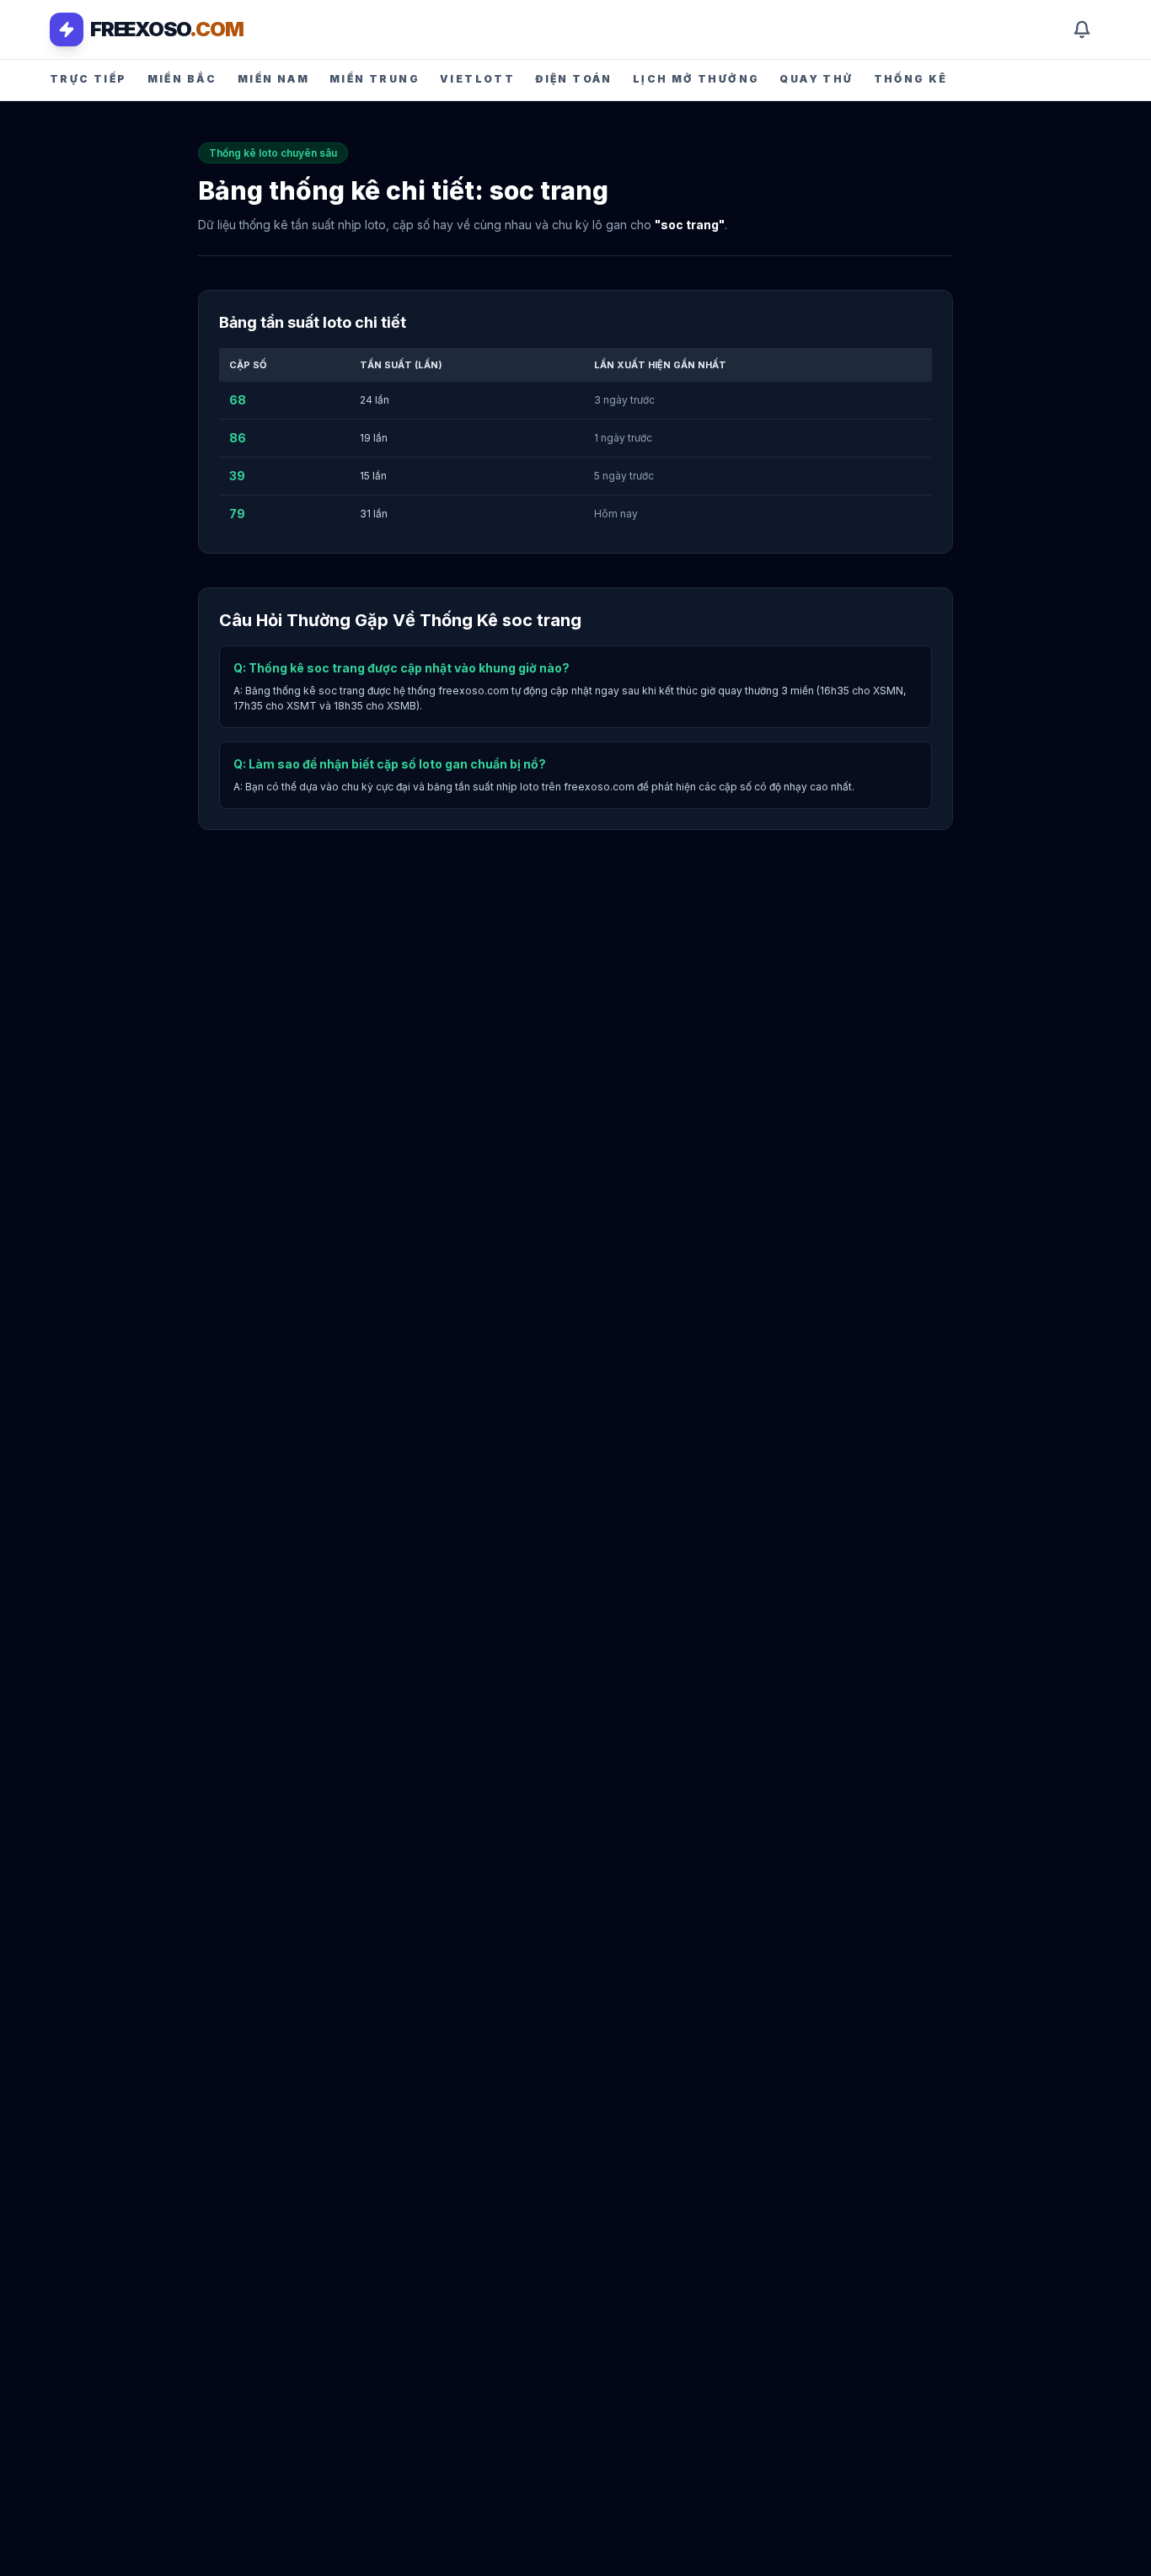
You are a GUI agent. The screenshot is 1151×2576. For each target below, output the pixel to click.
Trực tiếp (88, 79)
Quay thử (816, 79)
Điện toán (574, 79)
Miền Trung (375, 79)
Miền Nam (273, 79)
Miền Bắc (182, 79)
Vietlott (477, 79)
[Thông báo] (1082, 29)
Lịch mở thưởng (696, 79)
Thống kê (911, 79)
